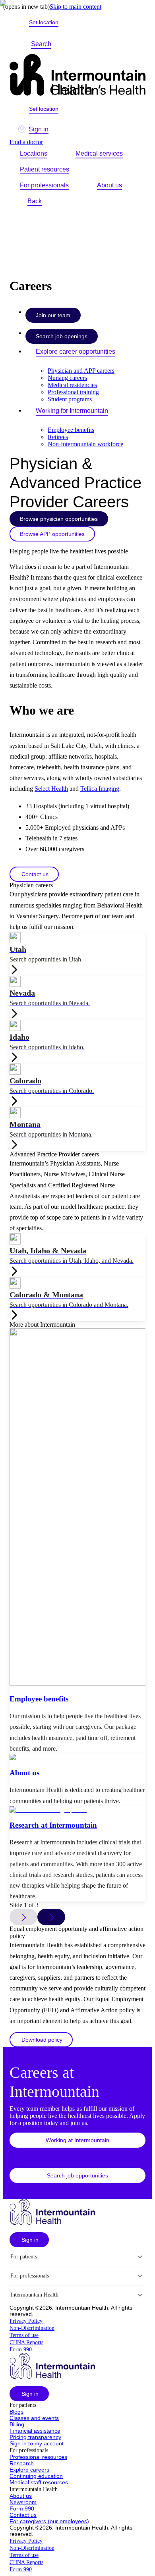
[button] (34, 874)
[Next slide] (51, 1917)
